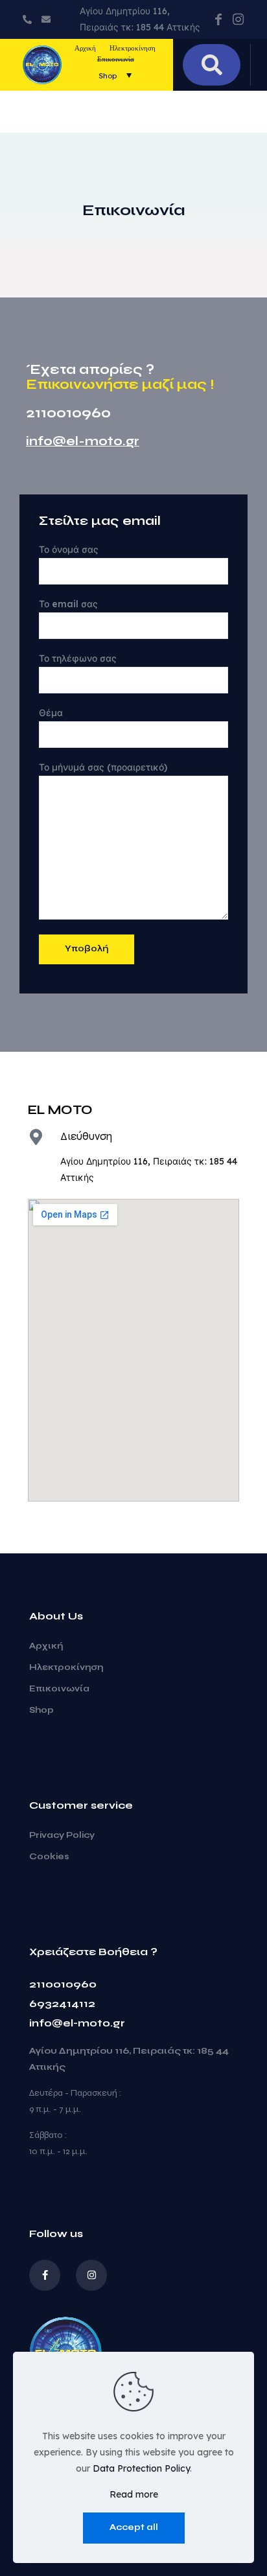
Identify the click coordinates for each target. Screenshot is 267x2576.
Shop (41, 1710)
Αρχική (46, 1646)
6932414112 (62, 2003)
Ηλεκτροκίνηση (66, 1667)
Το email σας (68, 604)
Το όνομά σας (69, 550)
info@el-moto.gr (83, 441)
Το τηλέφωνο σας (78, 658)
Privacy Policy (62, 1835)
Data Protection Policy (141, 2468)
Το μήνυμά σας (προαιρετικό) (103, 767)
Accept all (134, 2527)
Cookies (49, 1857)
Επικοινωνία (59, 1689)
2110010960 (63, 1984)
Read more (134, 2494)
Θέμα (51, 713)
